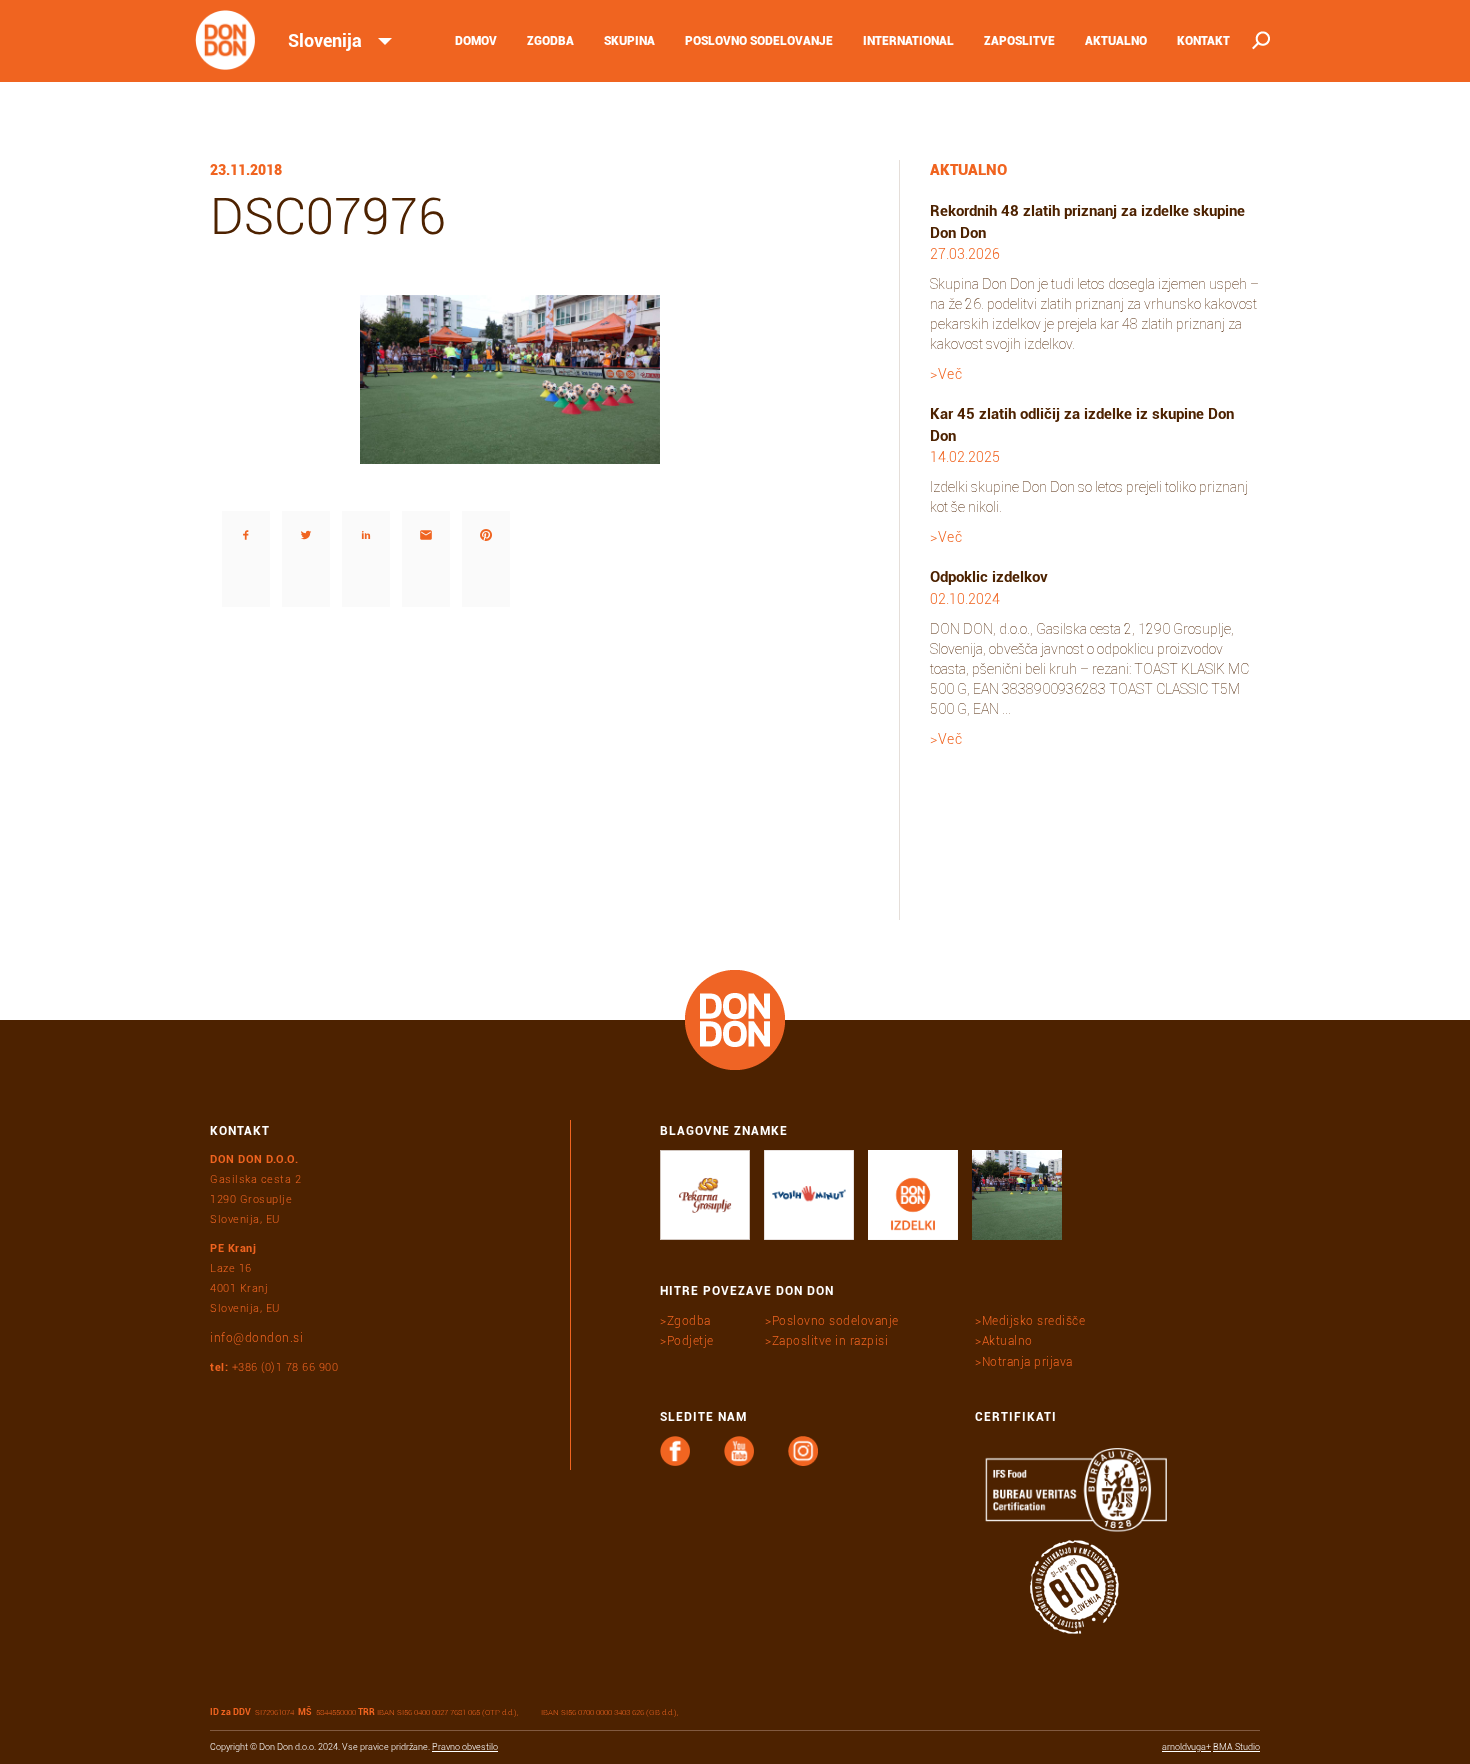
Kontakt (1203, 41)
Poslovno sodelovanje (759, 41)
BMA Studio (1236, 1747)
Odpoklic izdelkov (989, 577)
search (1259, 41)
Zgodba (550, 41)
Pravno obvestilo (465, 1747)
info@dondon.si (256, 1338)
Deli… (224, 482)
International (908, 41)
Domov (476, 41)
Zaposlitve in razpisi (830, 1341)
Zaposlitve (1019, 41)
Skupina (629, 41)
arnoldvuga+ (1186, 1747)
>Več (946, 374)
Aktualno (1116, 41)
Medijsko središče (1033, 1321)
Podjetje (690, 1341)
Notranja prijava (1027, 1362)
